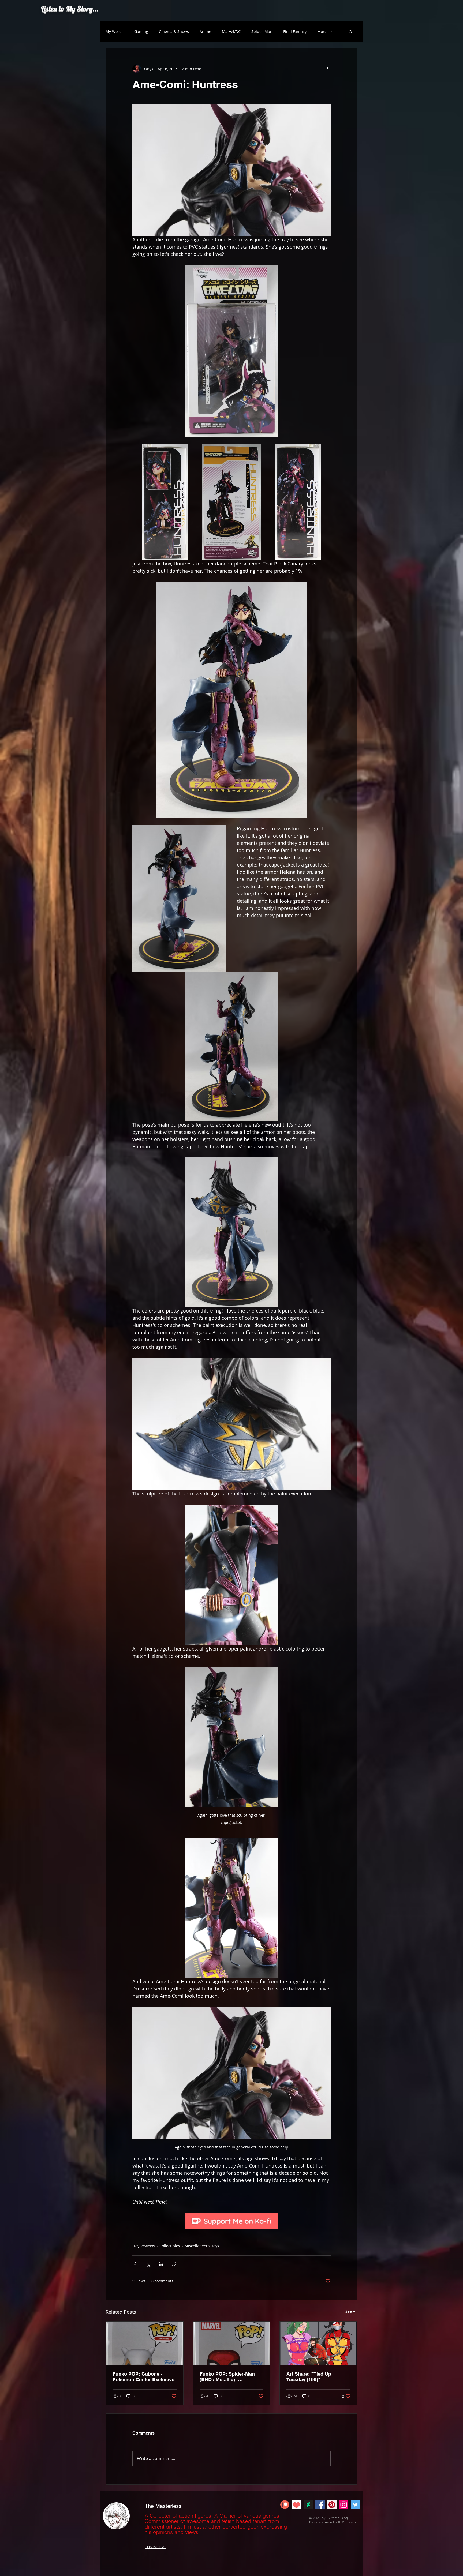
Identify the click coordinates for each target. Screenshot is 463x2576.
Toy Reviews (144, 2246)
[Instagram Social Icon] (344, 2505)
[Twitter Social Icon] (355, 2505)
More (322, 31)
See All (351, 2311)
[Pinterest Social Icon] (332, 2505)
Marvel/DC (231, 31)
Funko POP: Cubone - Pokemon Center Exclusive (143, 2377)
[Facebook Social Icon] (320, 2505)
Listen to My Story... (70, 8)
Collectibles (170, 2246)
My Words (115, 31)
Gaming (141, 31)
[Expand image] (165, 502)
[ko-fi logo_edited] (296, 2505)
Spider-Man (262, 31)
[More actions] (327, 69)
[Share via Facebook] (135, 2264)
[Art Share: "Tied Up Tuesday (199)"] (318, 2343)
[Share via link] (174, 2264)
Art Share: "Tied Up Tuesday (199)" (309, 2377)
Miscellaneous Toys (202, 2246)
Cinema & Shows (174, 31)
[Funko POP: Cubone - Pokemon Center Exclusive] (145, 2343)
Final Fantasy (295, 31)
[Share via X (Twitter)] (148, 2264)
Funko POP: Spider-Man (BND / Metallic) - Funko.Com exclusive (227, 2377)
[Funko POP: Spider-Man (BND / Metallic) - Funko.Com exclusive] (232, 2343)
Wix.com (349, 2522)
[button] (351, 32)
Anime (205, 31)
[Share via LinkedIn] (161, 2264)
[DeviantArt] (308, 2505)
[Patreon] (285, 2505)
